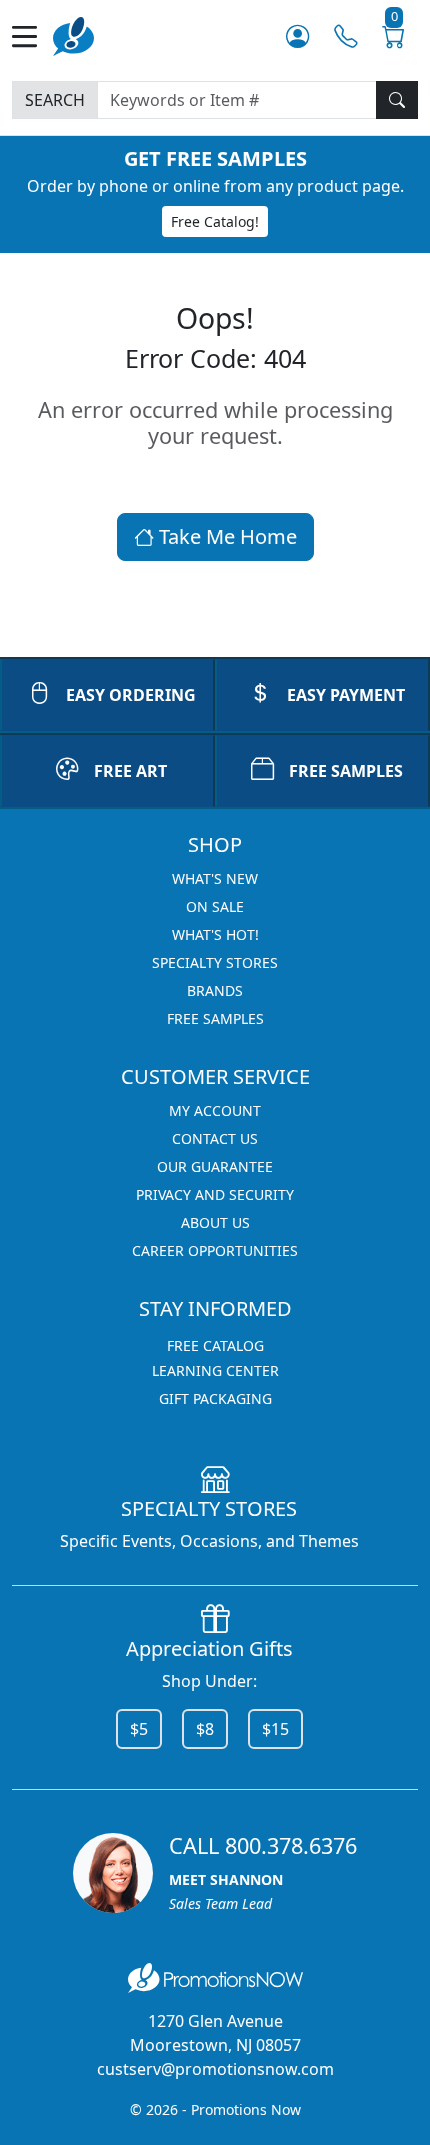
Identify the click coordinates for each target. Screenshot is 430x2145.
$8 (205, 1729)
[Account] (297, 36)
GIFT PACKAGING (215, 1398)
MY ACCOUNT (215, 1110)
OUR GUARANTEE (215, 1166)
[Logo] (73, 34)
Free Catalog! (215, 221)
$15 (275, 1729)
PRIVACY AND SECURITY (215, 1194)
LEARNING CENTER (215, 1370)
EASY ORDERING (131, 695)
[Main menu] (32, 36)
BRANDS (215, 990)
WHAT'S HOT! (215, 934)
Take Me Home (225, 536)
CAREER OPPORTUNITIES (215, 1250)
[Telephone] (345, 36)
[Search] (397, 100)
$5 (139, 1729)
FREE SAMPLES (346, 771)
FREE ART (130, 771)
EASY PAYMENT (346, 695)
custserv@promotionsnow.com (215, 2069)
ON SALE (215, 906)
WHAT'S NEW (215, 878)
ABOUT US (215, 1222)
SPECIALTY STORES (215, 962)
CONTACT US (215, 1138)
